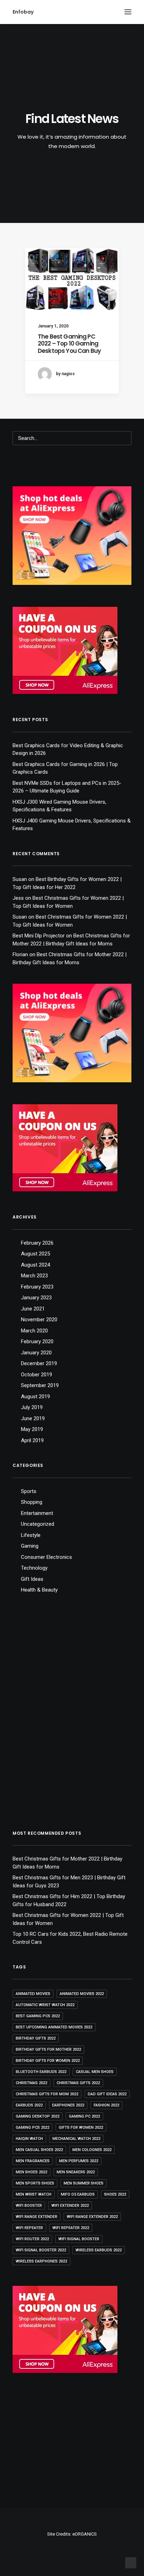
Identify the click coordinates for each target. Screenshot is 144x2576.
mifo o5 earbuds (78, 2194)
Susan (20, 879)
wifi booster (29, 2206)
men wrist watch (34, 2194)
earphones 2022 (68, 2105)
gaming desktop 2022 (38, 2116)
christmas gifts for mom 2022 (47, 2094)
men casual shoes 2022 (39, 2150)
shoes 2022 (115, 2194)
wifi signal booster (79, 2239)
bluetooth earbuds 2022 (41, 2072)
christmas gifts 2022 (78, 2083)
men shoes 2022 (31, 2172)
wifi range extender (37, 2217)
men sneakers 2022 (76, 2172)
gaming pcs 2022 (33, 2128)
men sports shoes (35, 2183)
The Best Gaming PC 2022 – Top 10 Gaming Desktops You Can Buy (69, 344)
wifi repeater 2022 (71, 2228)
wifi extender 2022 (70, 2206)
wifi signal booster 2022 (41, 2250)
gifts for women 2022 (81, 2128)
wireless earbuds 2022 (99, 2250)
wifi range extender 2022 (92, 2217)
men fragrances (33, 2161)
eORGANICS (85, 2534)
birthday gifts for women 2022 (48, 2061)
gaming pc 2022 (84, 2116)
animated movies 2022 (82, 1994)
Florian (20, 954)
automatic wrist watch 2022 (45, 2005)
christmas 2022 (31, 2083)
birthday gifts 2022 (36, 2038)
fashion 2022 (106, 2105)
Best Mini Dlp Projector (39, 936)
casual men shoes (95, 2072)
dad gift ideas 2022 (107, 2094)
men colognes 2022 (92, 2150)
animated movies (33, 1994)
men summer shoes (84, 2183)
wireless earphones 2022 (41, 2261)
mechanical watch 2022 (76, 2139)
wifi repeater (29, 2228)
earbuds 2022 (29, 2105)
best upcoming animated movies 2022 (54, 2027)
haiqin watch (29, 2139)
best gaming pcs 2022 (38, 2016)
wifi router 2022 (32, 2239)
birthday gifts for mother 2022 (48, 2049)
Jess (18, 898)
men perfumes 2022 (79, 2161)
